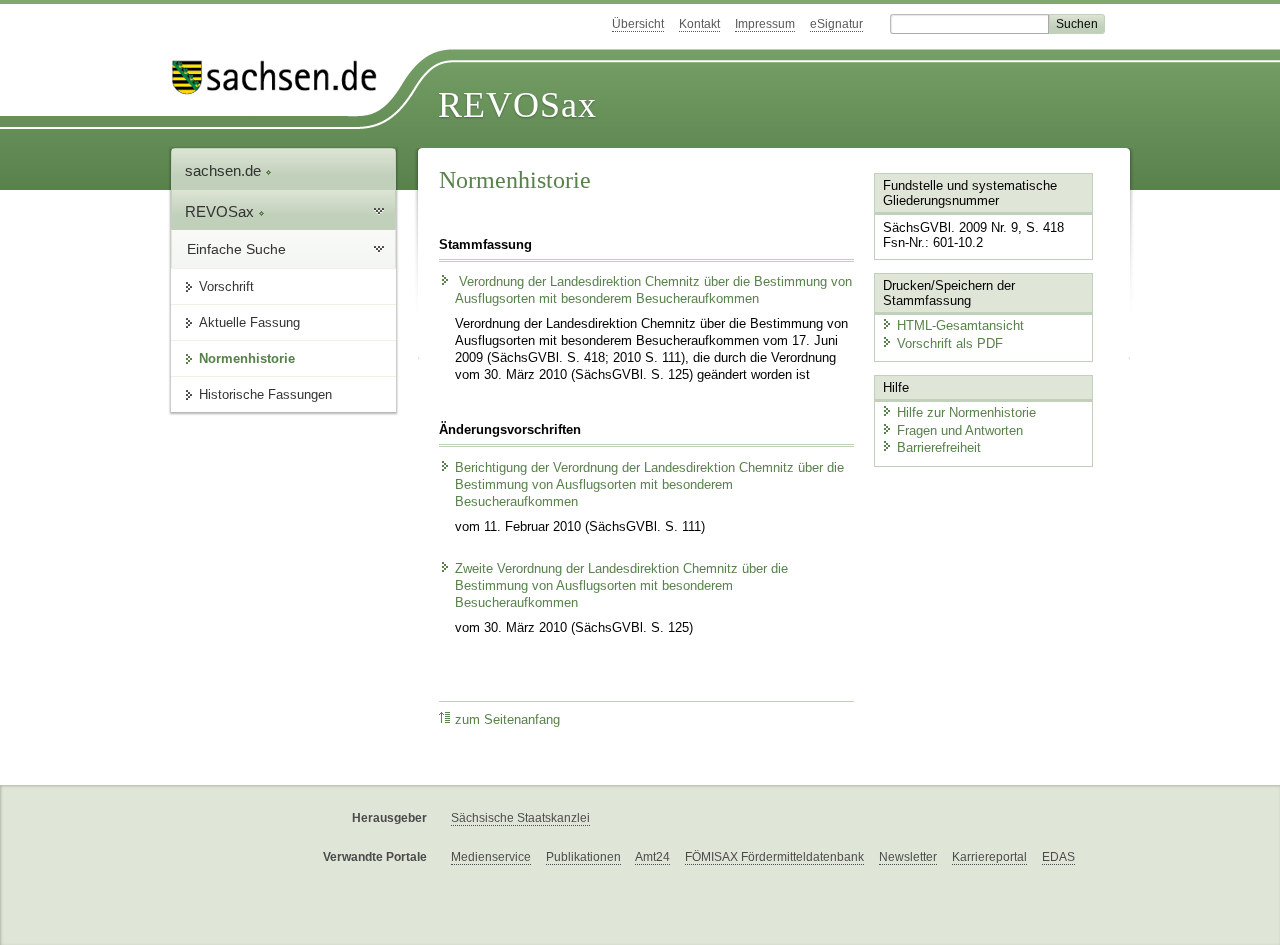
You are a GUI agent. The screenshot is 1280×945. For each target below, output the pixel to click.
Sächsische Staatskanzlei (520, 818)
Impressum (765, 24)
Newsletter (908, 857)
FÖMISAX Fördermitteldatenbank (774, 857)
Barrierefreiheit (939, 447)
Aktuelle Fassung (249, 322)
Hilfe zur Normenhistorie (966, 412)
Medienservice (491, 857)
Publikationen (583, 857)
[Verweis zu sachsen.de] (282, 77)
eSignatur (836, 24)
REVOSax (517, 105)
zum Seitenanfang (507, 720)
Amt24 (652, 857)
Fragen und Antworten (960, 430)
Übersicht (638, 24)
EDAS (1058, 857)
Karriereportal (989, 857)
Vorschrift (226, 286)
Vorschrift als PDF (950, 343)
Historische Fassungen (265, 394)
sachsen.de (225, 170)
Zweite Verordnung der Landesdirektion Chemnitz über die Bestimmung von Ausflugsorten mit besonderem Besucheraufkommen (621, 586)
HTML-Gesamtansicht (960, 325)
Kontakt (699, 24)
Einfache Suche (236, 249)
